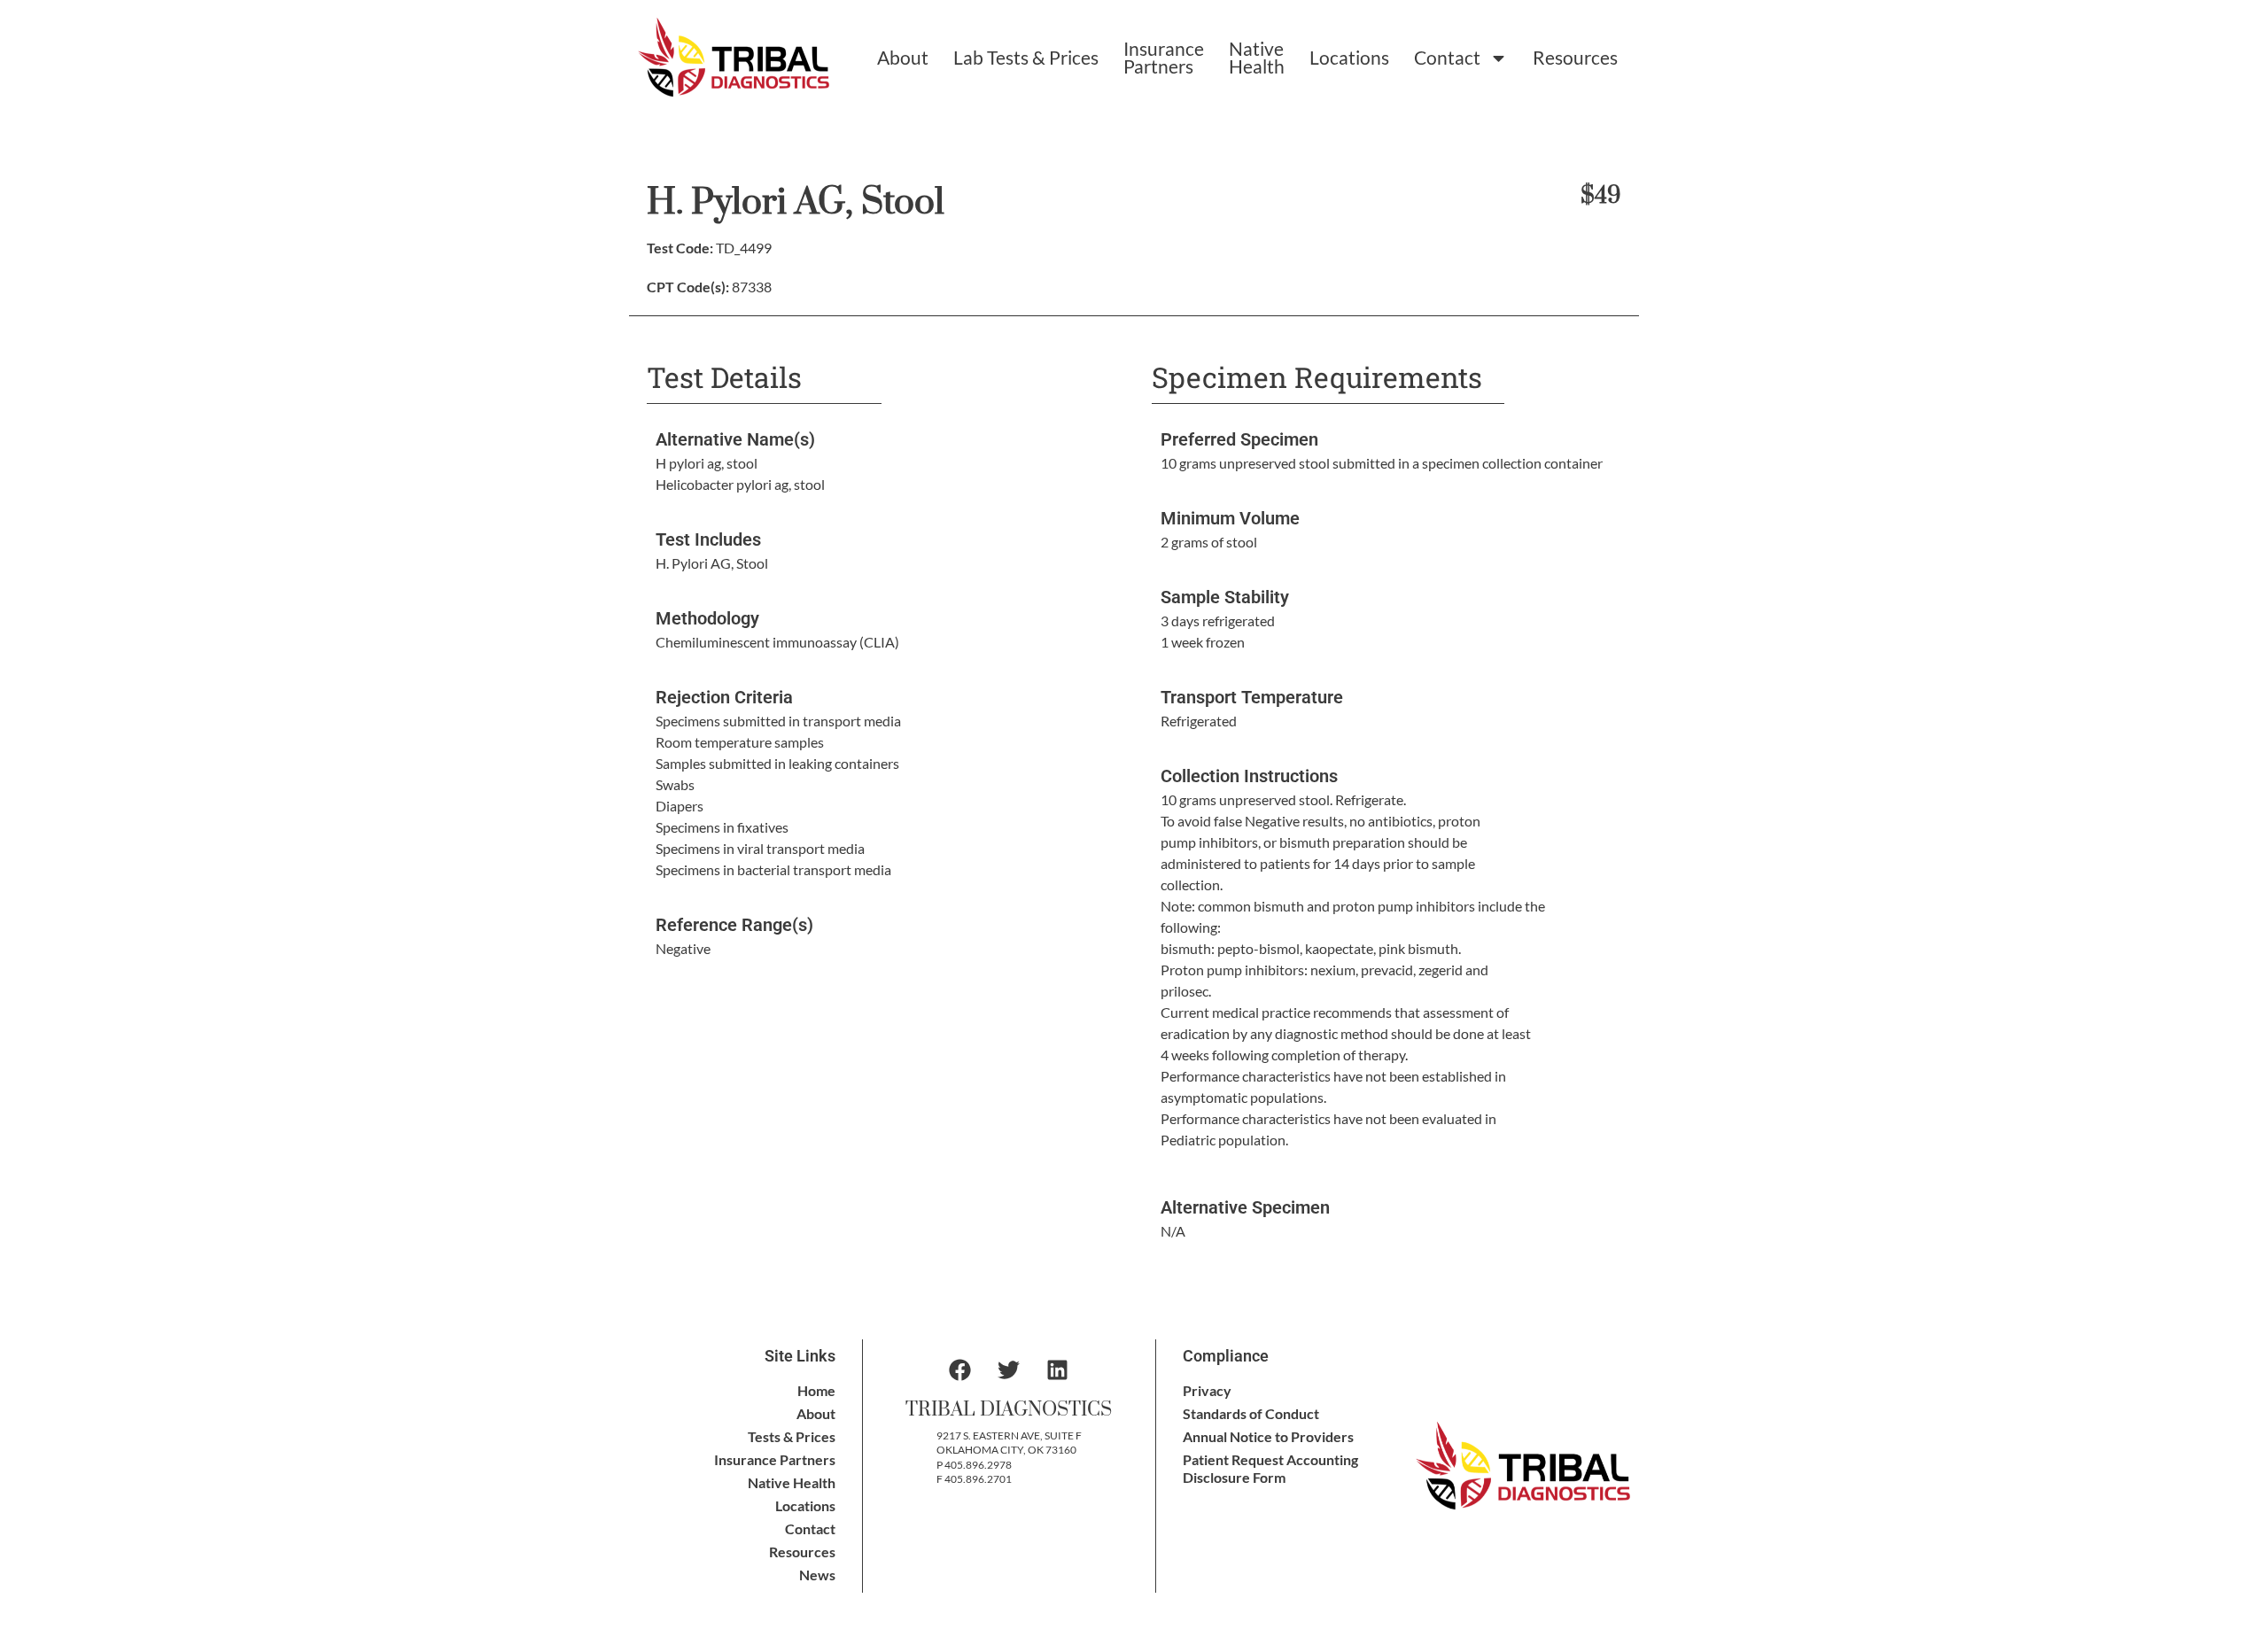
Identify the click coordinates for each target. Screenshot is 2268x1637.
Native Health (1257, 57)
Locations (1349, 57)
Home (816, 1390)
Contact (1447, 57)
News (817, 1575)
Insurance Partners (1164, 57)
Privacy (1207, 1390)
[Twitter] (1009, 1370)
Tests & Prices (792, 1436)
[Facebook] (960, 1370)
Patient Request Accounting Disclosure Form (1270, 1468)
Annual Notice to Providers (1268, 1436)
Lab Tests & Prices (1026, 57)
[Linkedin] (1058, 1370)
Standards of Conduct (1251, 1413)
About (903, 57)
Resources (1575, 57)
